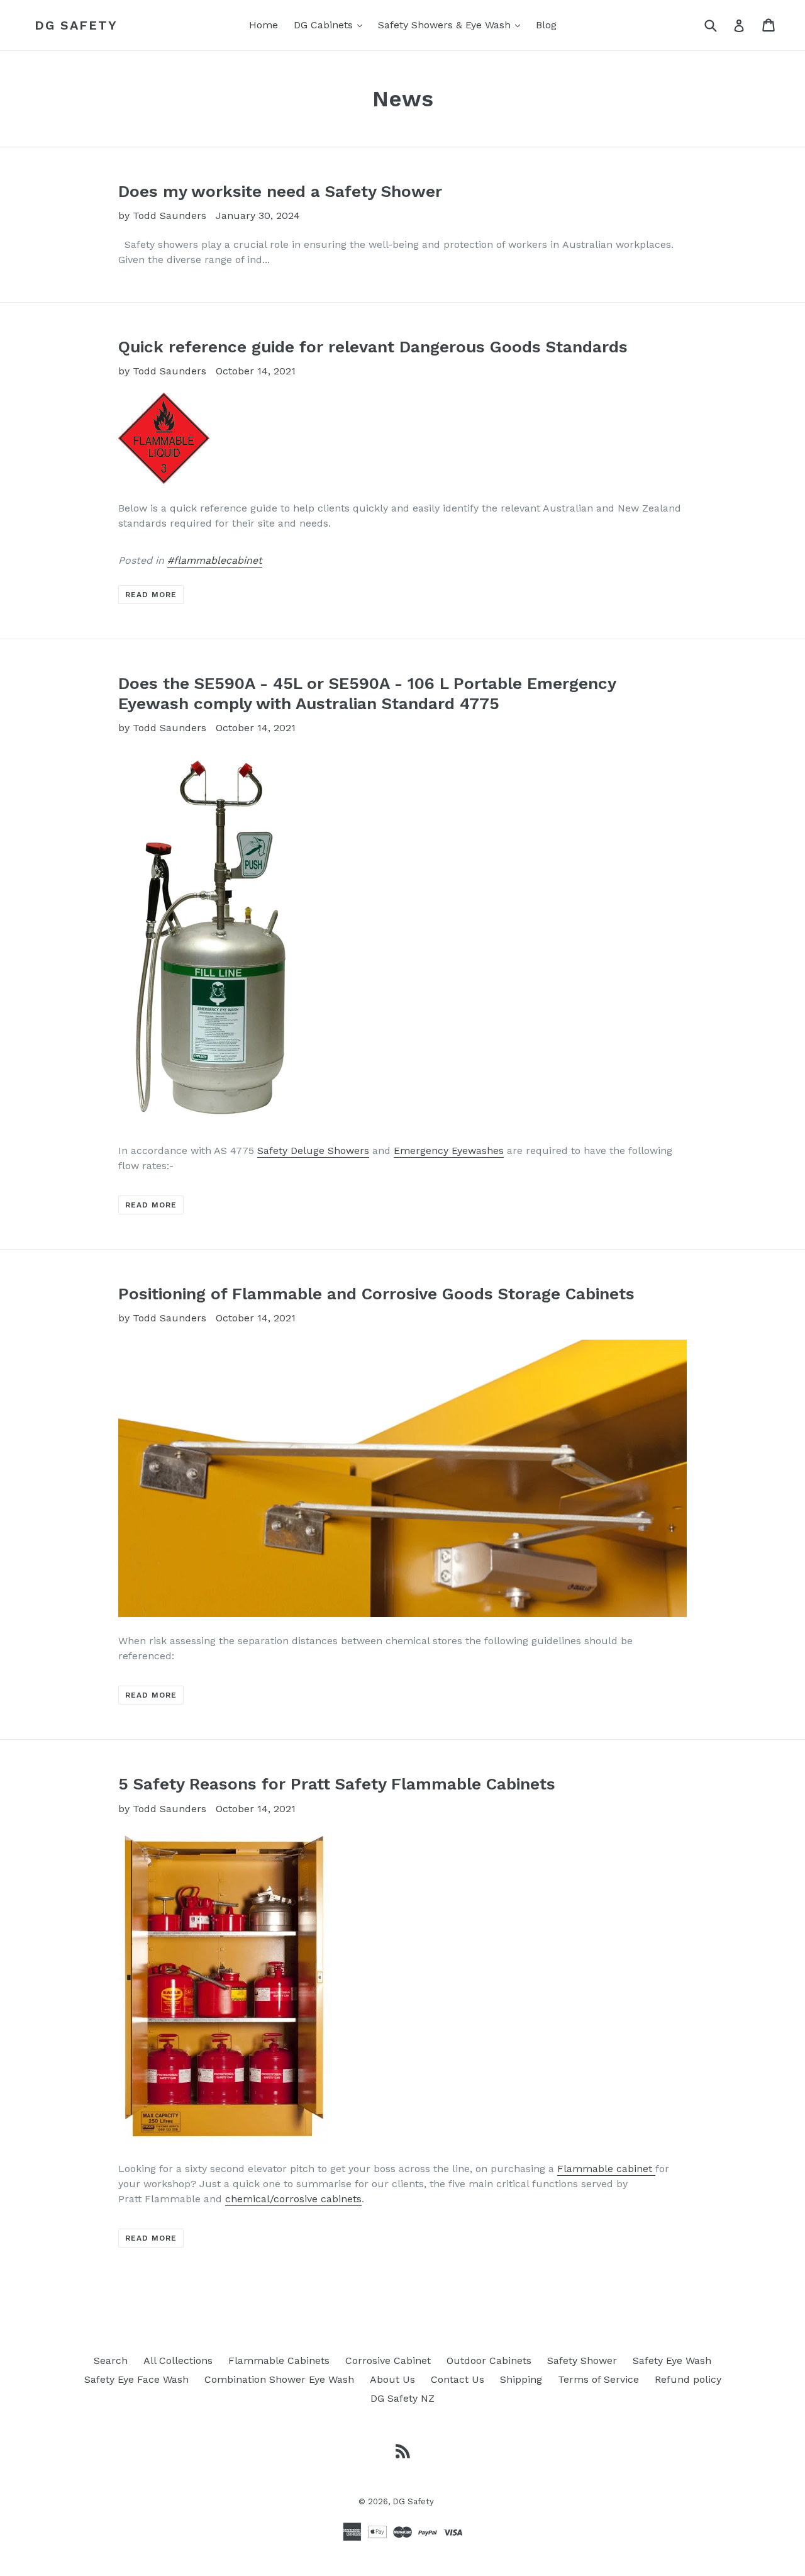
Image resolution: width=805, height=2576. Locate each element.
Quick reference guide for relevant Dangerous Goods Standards (373, 347)
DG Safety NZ (402, 2398)
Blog (546, 25)
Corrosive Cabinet (388, 2360)
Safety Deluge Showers (313, 1151)
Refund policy (688, 2379)
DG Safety (76, 25)
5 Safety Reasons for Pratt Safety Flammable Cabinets (337, 1784)
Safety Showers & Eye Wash (452, 25)
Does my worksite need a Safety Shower (280, 191)
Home (264, 25)
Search (111, 2360)
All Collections (178, 2360)
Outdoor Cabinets (489, 2360)
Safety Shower (582, 2360)
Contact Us (458, 2379)
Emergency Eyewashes (449, 1151)
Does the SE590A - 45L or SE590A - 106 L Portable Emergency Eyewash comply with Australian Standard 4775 (367, 693)
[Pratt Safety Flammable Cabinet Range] (654, 2169)
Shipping (521, 2379)
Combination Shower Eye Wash (279, 2379)
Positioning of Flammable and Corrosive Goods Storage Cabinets (376, 1294)
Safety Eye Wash (672, 2360)
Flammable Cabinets (279, 2360)
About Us (392, 2379)
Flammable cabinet (605, 2169)
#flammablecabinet (215, 560)
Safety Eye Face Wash (136, 2379)
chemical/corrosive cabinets (293, 2199)
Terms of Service (598, 2379)
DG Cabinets (331, 25)
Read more (151, 595)
